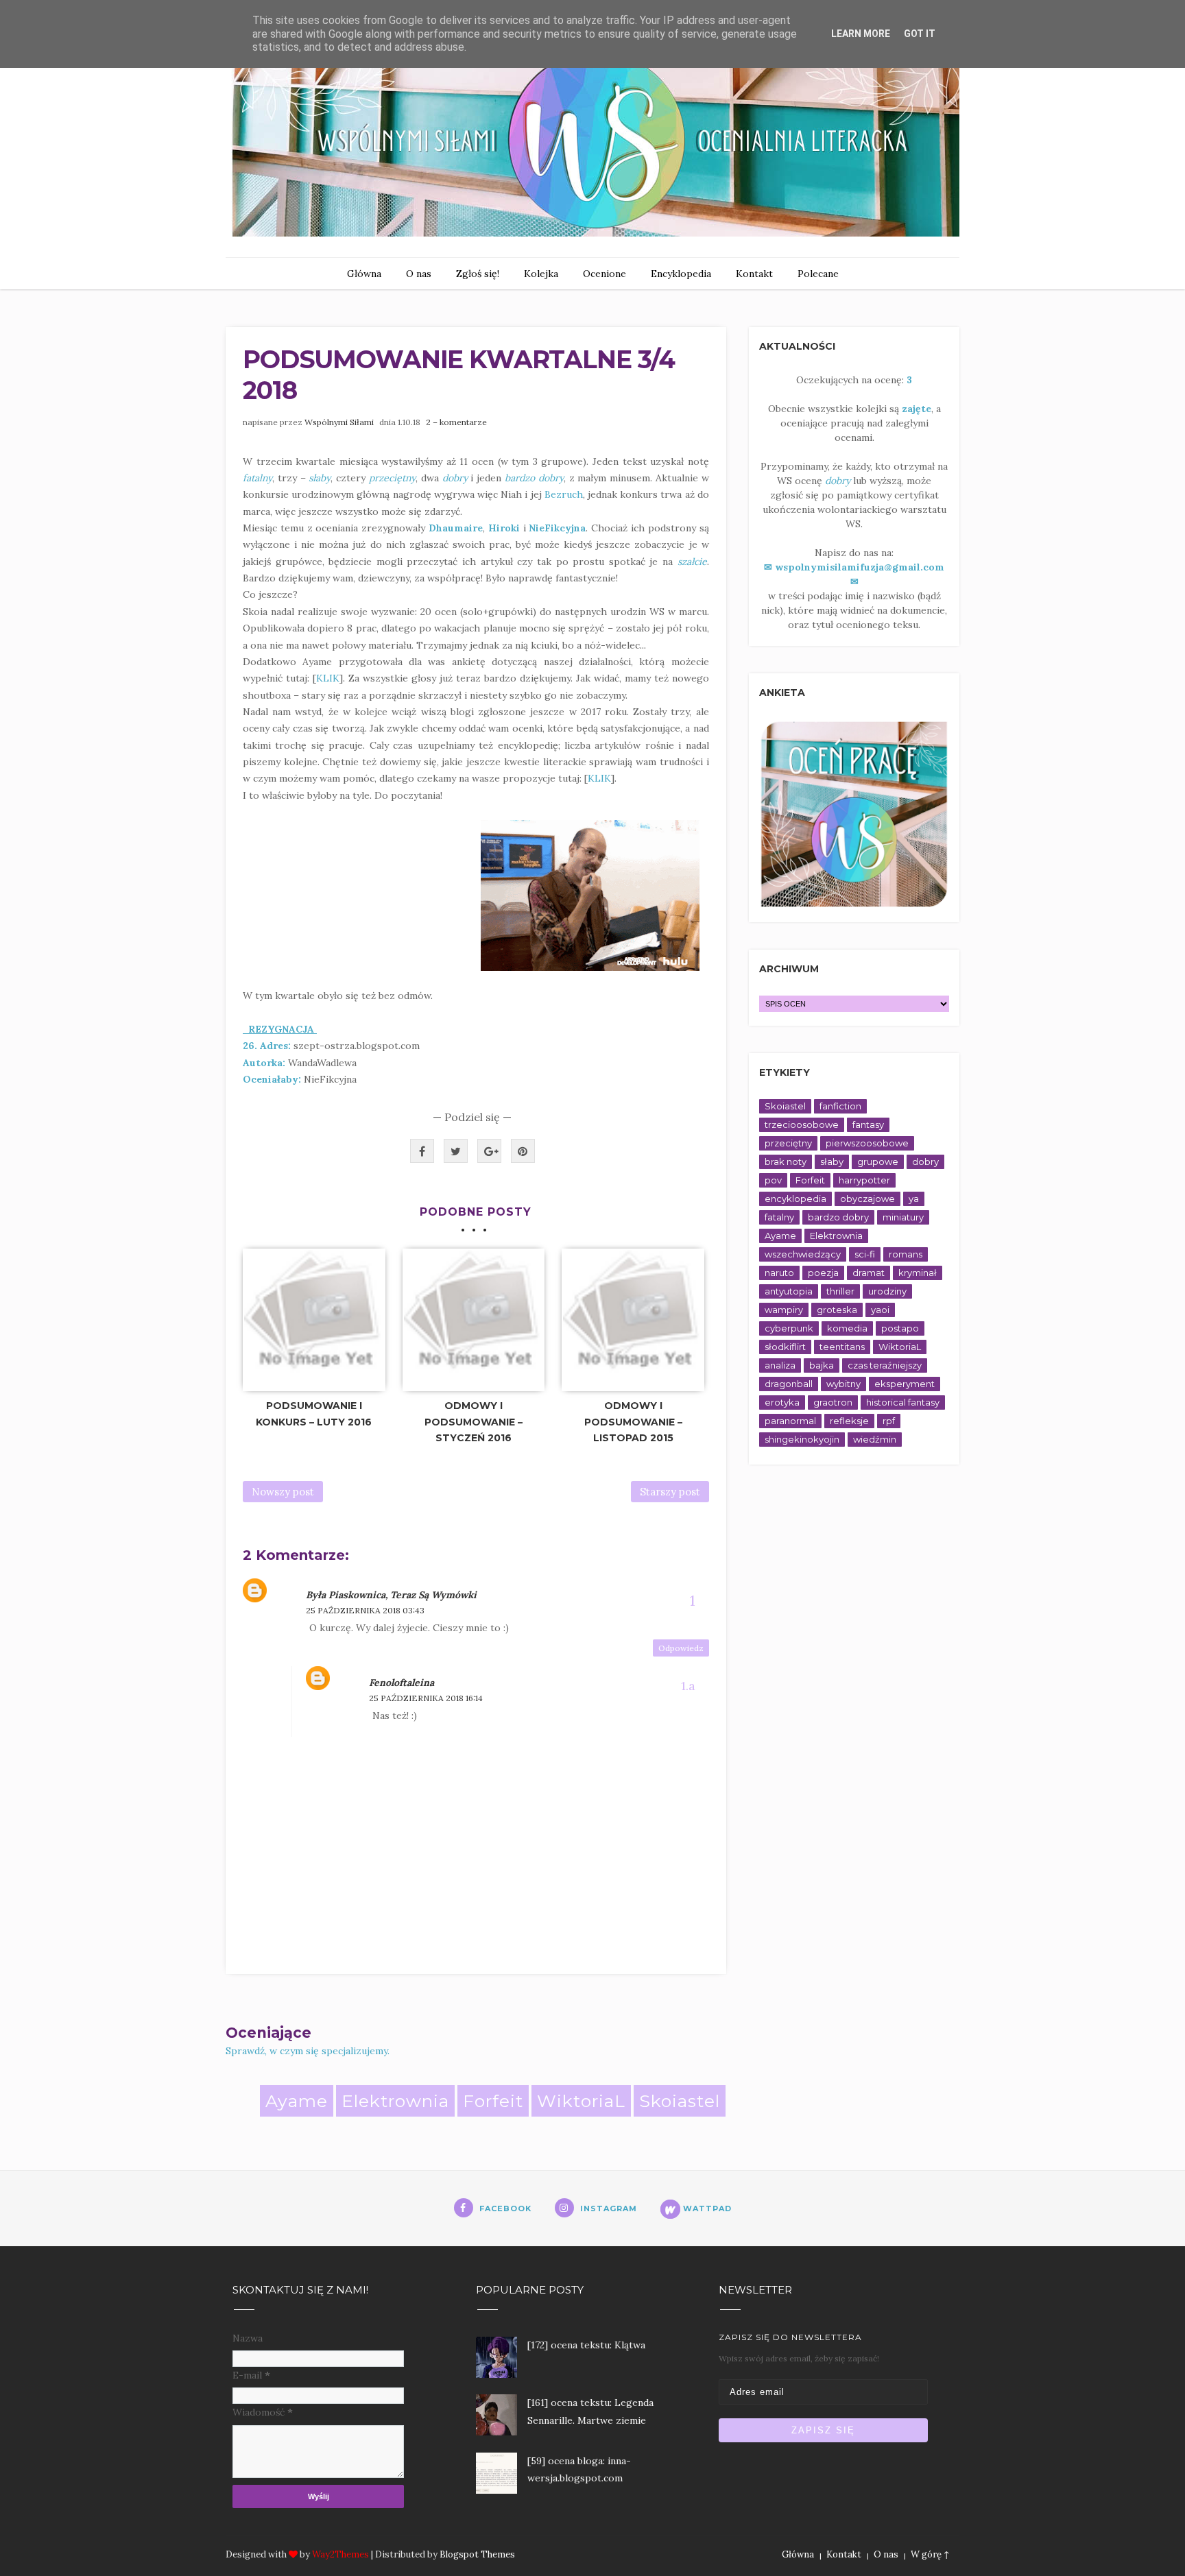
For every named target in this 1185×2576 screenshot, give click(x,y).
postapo (900, 1328)
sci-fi (865, 1254)
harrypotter (864, 1180)
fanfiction (840, 1106)
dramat (869, 1273)
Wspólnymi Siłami (339, 422)
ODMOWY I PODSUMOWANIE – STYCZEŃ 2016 (474, 1422)
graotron (833, 1402)
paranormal (790, 1421)
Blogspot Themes (477, 2554)
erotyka (782, 1402)
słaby (832, 1161)
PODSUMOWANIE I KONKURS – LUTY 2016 (314, 1414)
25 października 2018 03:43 (365, 1610)
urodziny (887, 1291)
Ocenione (605, 274)
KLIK (328, 678)
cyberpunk (789, 1328)
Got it (920, 34)
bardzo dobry (838, 1217)
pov (773, 1180)
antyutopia (789, 1291)
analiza (780, 1365)
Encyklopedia (681, 274)
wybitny (843, 1384)
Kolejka (541, 274)
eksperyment (905, 1384)
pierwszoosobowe (867, 1143)
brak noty (786, 1161)
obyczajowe (867, 1199)
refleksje (849, 1421)
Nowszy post (283, 1492)
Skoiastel (680, 2101)
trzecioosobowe (802, 1124)
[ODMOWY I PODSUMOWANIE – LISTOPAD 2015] (633, 1320)
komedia (847, 1328)
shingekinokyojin (802, 1439)
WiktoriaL (581, 2101)
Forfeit (493, 2101)
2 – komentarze (456, 422)
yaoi (880, 1310)
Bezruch (564, 494)
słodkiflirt (785, 1347)
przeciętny (788, 1143)
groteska (837, 1310)
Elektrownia (395, 2101)
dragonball (789, 1384)
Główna (364, 274)
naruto (779, 1273)
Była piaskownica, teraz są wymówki (391, 1595)
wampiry (784, 1310)
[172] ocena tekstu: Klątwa (586, 2345)
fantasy (868, 1124)
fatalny (779, 1217)
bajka (822, 1365)
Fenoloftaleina (402, 1683)
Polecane (818, 274)
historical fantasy (903, 1402)
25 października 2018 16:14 (426, 1698)
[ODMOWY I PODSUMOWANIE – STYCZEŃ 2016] (474, 1320)
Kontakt (754, 274)
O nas (419, 274)
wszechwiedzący (803, 1254)
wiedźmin (875, 1439)
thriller (840, 1291)
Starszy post (670, 1492)
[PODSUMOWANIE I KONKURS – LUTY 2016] (314, 1320)
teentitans (842, 1347)
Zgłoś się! (478, 274)
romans (906, 1254)
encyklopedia (795, 1199)
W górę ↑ (930, 2554)
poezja (823, 1273)
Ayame (297, 2101)
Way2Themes (340, 2554)
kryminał (918, 1273)
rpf (889, 1421)
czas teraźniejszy (885, 1365)
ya (914, 1199)
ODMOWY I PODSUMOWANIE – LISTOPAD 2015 (633, 1422)
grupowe (878, 1161)
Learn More (861, 34)
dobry (925, 1161)
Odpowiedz (681, 1648)
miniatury (903, 1217)
